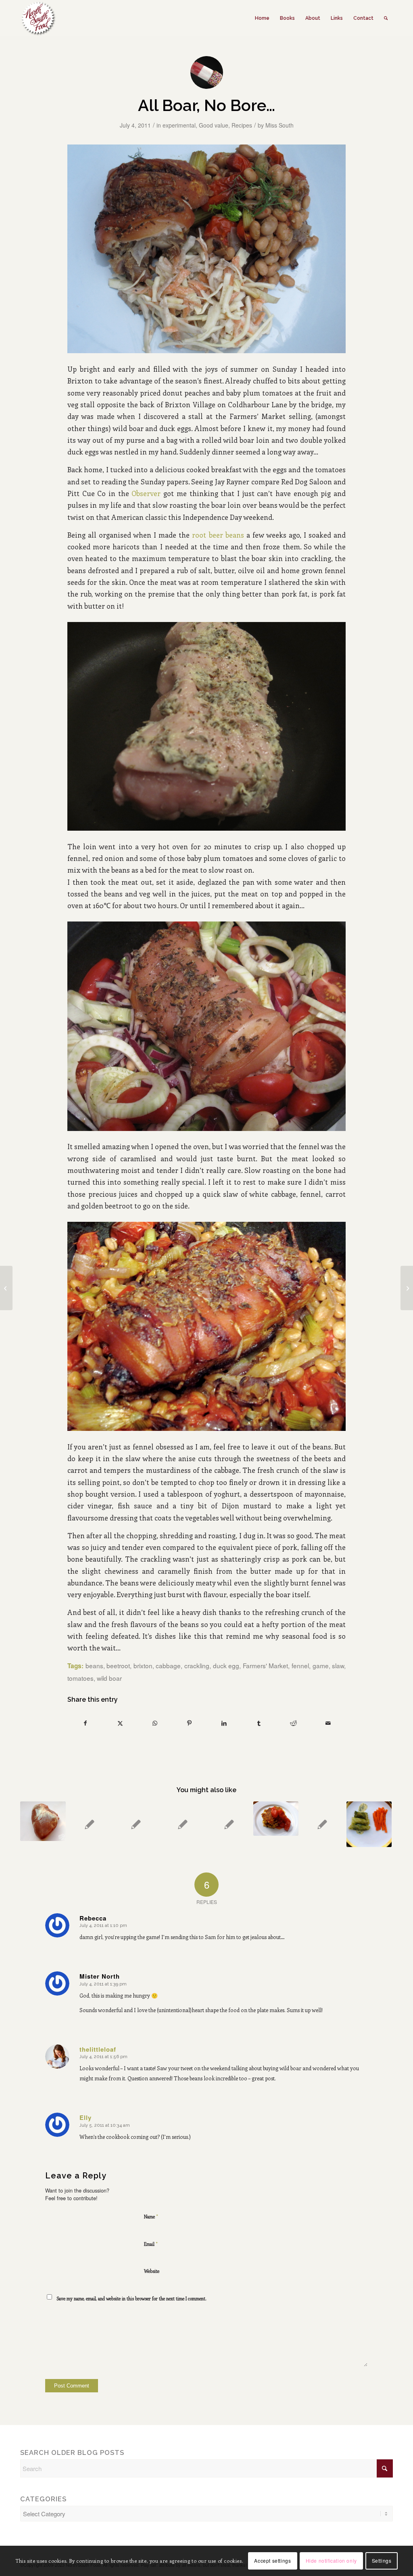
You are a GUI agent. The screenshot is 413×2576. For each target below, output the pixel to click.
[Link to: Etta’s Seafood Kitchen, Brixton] (183, 1824)
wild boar (109, 1678)
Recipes (242, 125)
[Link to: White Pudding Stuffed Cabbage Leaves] (369, 1824)
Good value (214, 125)
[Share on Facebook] (85, 1723)
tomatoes (80, 1678)
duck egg (226, 1665)
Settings (382, 2560)
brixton (143, 1665)
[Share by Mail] (328, 1723)
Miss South (280, 125)
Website (152, 2271)
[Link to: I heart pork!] (43, 1821)
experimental (179, 125)
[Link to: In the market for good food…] (229, 1824)
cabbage (168, 1665)
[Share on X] (120, 1723)
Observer (146, 493)
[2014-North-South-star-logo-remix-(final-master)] (38, 18)
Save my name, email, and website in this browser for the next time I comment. (131, 2299)
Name (151, 2216)
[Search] (386, 18)
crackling (197, 1665)
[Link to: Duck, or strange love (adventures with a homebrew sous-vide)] (136, 1824)
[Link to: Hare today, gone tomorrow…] (90, 1824)
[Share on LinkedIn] (224, 1723)
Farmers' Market (266, 1665)
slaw (338, 1665)
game (321, 1665)
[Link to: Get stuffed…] (322, 1824)
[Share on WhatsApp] (155, 1723)
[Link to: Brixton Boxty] (276, 1818)
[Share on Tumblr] (259, 1723)
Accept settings (272, 2560)
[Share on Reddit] (293, 1723)
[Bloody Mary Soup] (6, 1288)
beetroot (118, 1665)
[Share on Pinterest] (189, 1723)
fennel (300, 1665)
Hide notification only (331, 2560)
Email (151, 2244)
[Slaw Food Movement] (407, 1288)
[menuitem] (262, 18)
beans (94, 1665)
